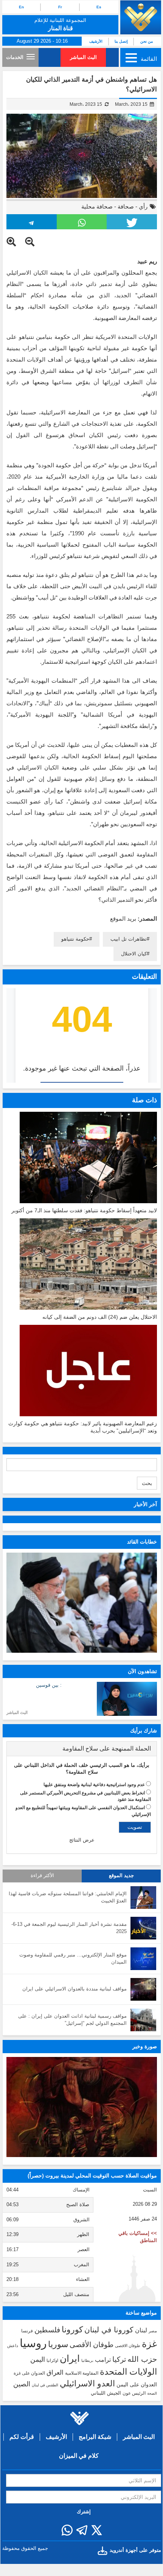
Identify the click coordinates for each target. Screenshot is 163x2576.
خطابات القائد (142, 1542)
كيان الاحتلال (134, 954)
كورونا (72, 2330)
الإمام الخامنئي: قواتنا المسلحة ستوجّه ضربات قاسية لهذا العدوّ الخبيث (68, 1897)
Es (99, 7)
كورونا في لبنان (109, 2330)
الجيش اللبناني (106, 2393)
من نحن (147, 41)
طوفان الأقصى (92, 2345)
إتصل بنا (121, 41)
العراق (55, 2372)
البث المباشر (83, 57)
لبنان (141, 2330)
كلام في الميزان (79, 2456)
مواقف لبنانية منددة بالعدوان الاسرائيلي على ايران (75, 1989)
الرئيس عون (134, 2393)
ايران (70, 2358)
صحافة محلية (97, 206)
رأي (143, 206)
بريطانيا (87, 2360)
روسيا (33, 2343)
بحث (147, 1483)
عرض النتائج (82, 1840)
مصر (153, 2331)
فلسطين (47, 2330)
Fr (60, 7)
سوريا (58, 2344)
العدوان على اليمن (137, 2385)
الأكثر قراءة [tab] (42, 1876)
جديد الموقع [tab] (121, 1876)
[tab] (82, 1749)
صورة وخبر (145, 2046)
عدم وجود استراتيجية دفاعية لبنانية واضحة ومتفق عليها (94, 1785)
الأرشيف (96, 41)
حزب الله (142, 2359)
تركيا (119, 2359)
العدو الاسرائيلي (87, 2384)
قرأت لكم (22, 2437)
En (21, 7)
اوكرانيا (52, 2360)
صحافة (126, 206)
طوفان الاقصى (128, 2346)
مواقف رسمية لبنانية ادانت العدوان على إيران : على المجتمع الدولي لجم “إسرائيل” (72, 2020)
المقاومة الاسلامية (82, 2373)
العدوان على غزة (29, 2373)
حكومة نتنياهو (75, 939)
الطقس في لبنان (45, 2385)
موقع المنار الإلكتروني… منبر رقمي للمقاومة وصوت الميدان (73, 1958)
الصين (22, 2384)
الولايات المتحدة (128, 2372)
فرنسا (27, 2331)
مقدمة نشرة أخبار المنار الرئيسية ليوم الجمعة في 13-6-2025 (69, 1928)
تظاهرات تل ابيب (129, 939)
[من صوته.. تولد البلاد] (82, 2107)
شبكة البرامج (95, 2437)
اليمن (38, 2360)
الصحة (152, 2393)
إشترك (84, 2512)
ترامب (103, 2360)
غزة (149, 2344)
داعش (13, 2346)
